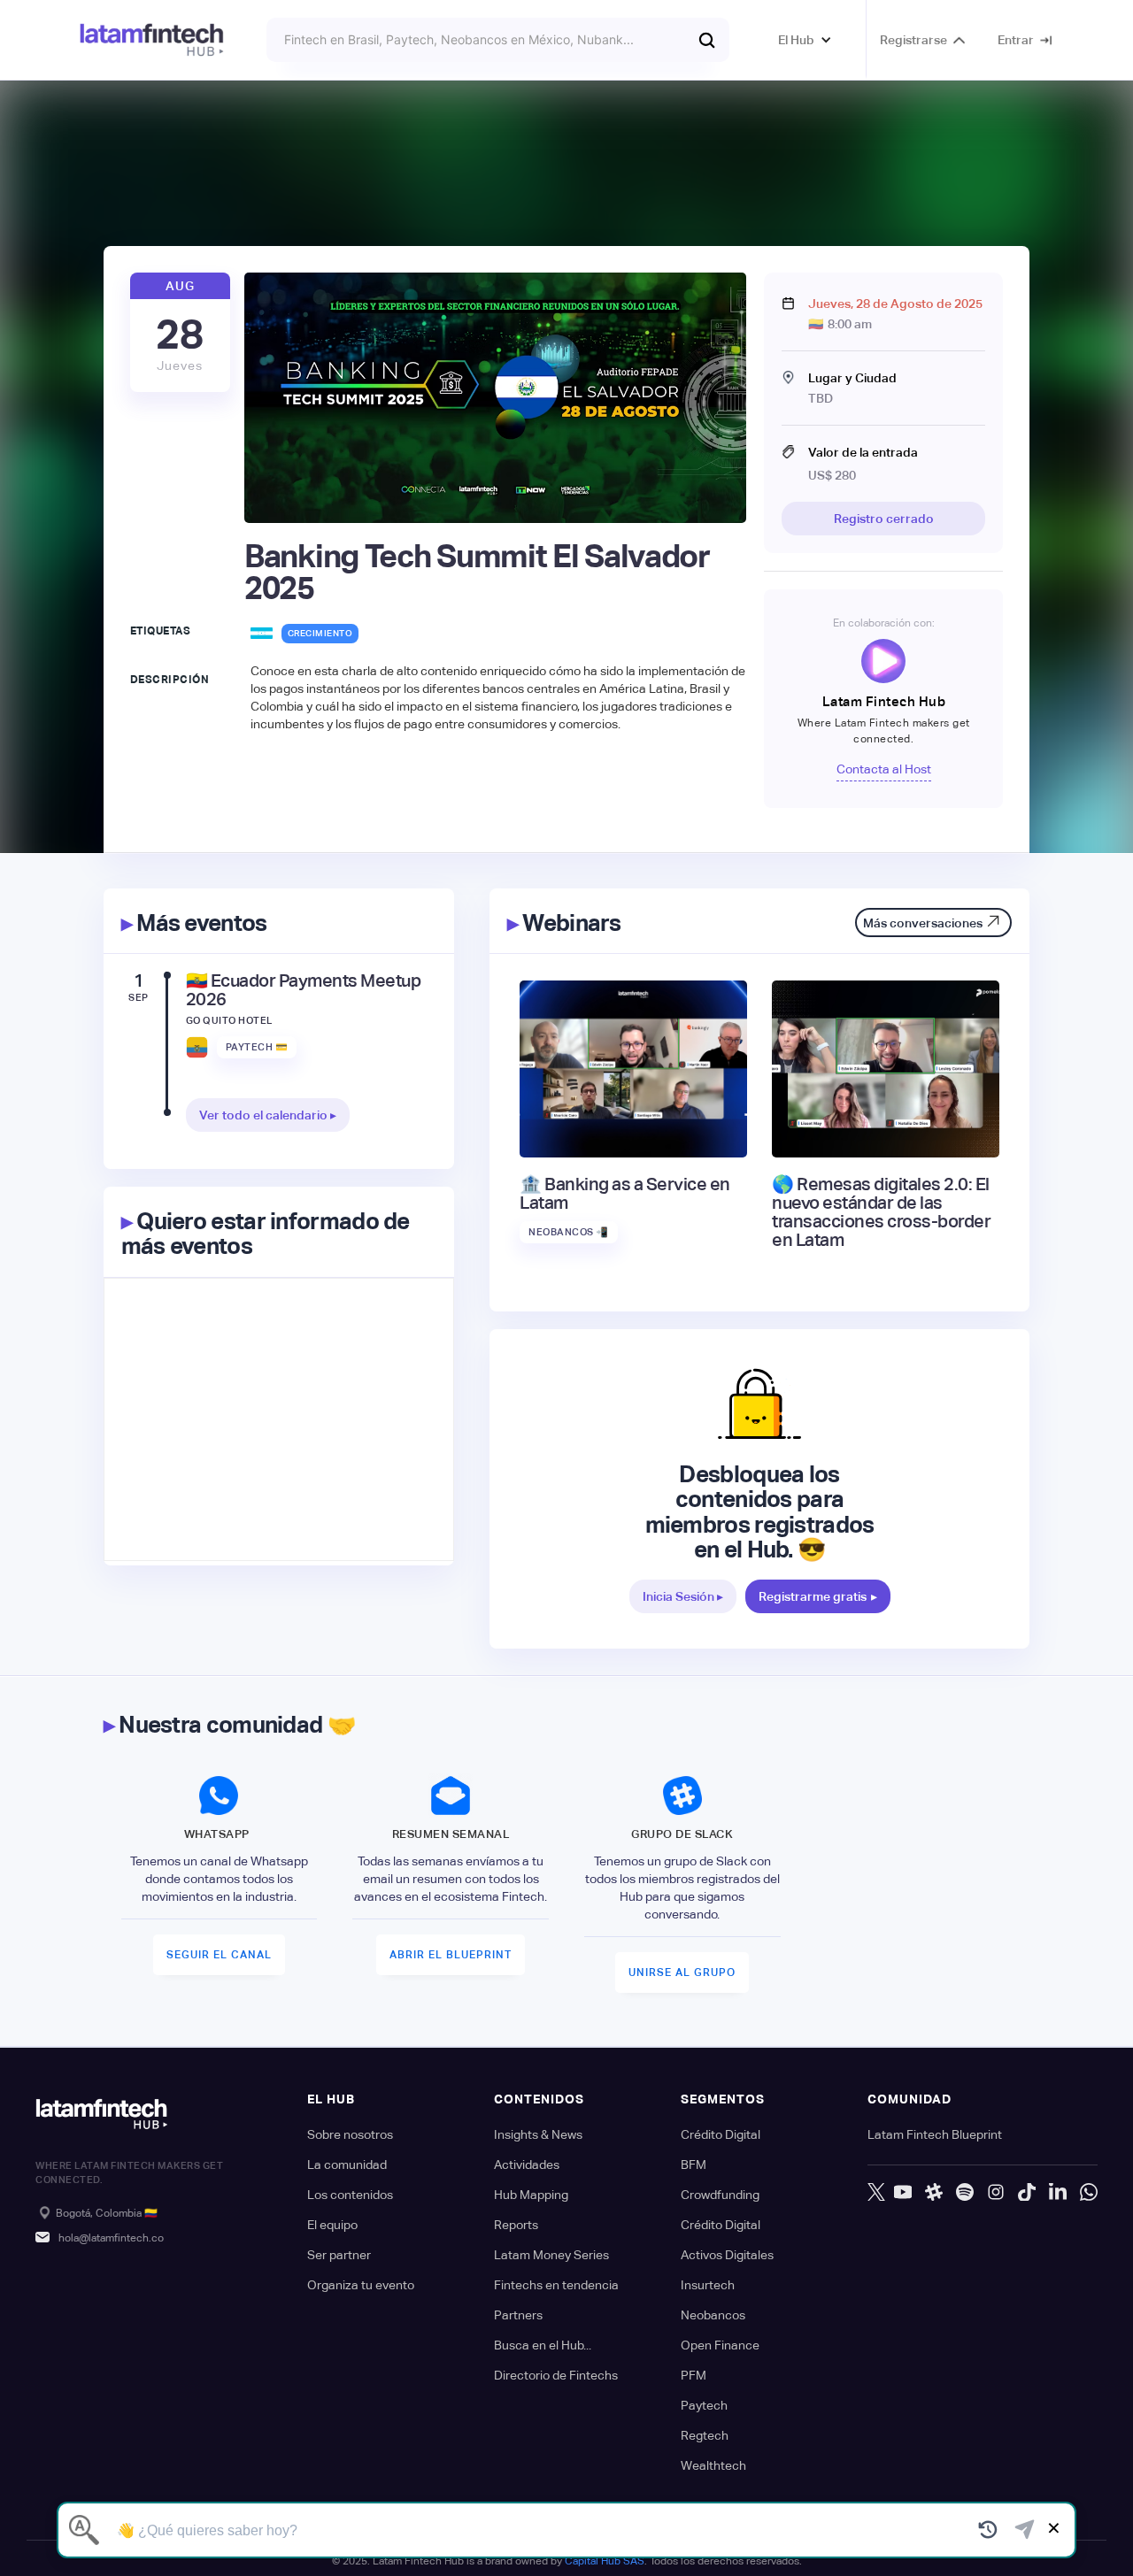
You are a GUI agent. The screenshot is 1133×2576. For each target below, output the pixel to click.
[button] (805, 40)
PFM (694, 2375)
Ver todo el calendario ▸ (268, 1115)
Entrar (1016, 40)
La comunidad (347, 2165)
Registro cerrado (884, 519)
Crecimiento (320, 633)
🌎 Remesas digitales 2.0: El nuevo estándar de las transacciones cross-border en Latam (881, 1212)
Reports (516, 2225)
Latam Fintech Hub (884, 701)
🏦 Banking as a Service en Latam (625, 1194)
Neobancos (713, 2315)
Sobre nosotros (350, 2134)
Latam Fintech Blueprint (935, 2134)
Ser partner (339, 2255)
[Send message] (1025, 2530)
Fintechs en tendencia (556, 2285)
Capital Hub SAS (605, 2561)
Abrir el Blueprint (451, 1955)
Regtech (705, 2435)
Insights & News (538, 2134)
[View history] (988, 2530)
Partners (518, 2315)
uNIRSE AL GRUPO (682, 1972)
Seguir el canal (219, 1955)
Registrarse (913, 40)
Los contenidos (350, 2195)
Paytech (704, 2405)
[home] (152, 40)
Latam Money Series (551, 2255)
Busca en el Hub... (543, 2345)
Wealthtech (713, 2465)
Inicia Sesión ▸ (683, 1596)
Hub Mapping (531, 2195)
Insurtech (708, 2285)
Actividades (527, 2165)
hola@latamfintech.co (111, 2238)
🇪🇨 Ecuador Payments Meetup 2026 (304, 990)
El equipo (332, 2225)
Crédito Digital (721, 2134)
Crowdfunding (720, 2195)
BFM (694, 2165)
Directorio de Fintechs (556, 2375)
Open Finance (720, 2345)
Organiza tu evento (361, 2285)
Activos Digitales (727, 2255)
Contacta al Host (884, 769)
